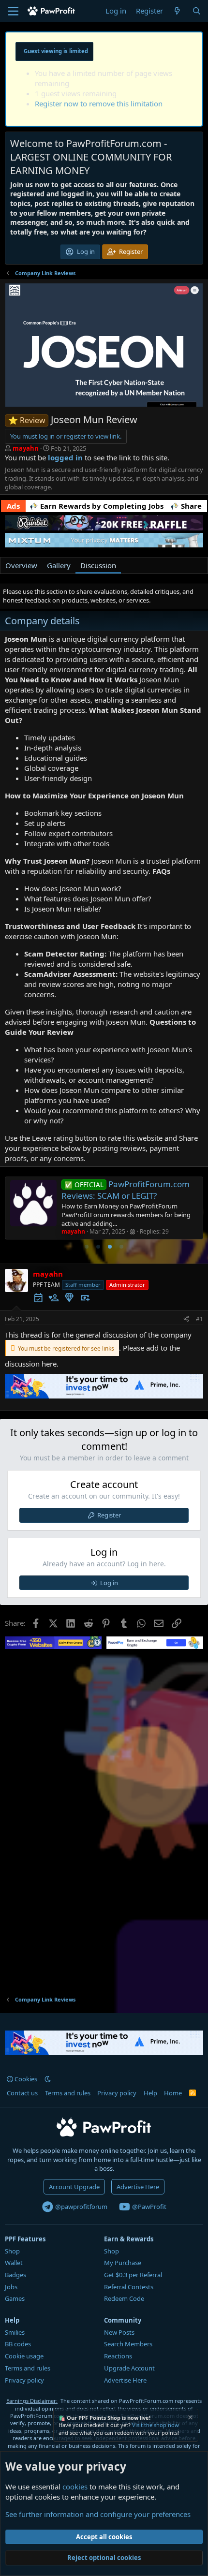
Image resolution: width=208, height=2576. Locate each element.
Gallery (59, 565)
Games (15, 2298)
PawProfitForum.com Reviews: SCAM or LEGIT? (126, 1190)
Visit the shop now (156, 2425)
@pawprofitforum (81, 2207)
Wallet (14, 2263)
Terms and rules (68, 2093)
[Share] (186, 1319)
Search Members (128, 2344)
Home (173, 2093)
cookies (75, 2487)
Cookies (25, 2079)
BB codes (18, 2344)
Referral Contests (129, 2287)
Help (150, 2093)
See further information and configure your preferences (98, 2514)
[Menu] (13, 11)
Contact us (22, 2093)
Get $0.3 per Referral (133, 2275)
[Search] (197, 11)
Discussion (98, 565)
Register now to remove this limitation (99, 103)
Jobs (11, 2287)
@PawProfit (149, 2207)
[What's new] (177, 11)
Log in (109, 1583)
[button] (48, 2079)
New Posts (119, 2332)
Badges (15, 2275)
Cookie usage (24, 2356)
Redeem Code (124, 2298)
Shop (12, 2251)
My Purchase (123, 2263)
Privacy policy (117, 2093)
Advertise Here (138, 2187)
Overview (21, 565)
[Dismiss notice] (190, 2419)
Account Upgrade (74, 2187)
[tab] (87, 1247)
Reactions (118, 2356)
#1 (200, 1319)
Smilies (15, 2332)
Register (109, 1515)
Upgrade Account (129, 2368)
